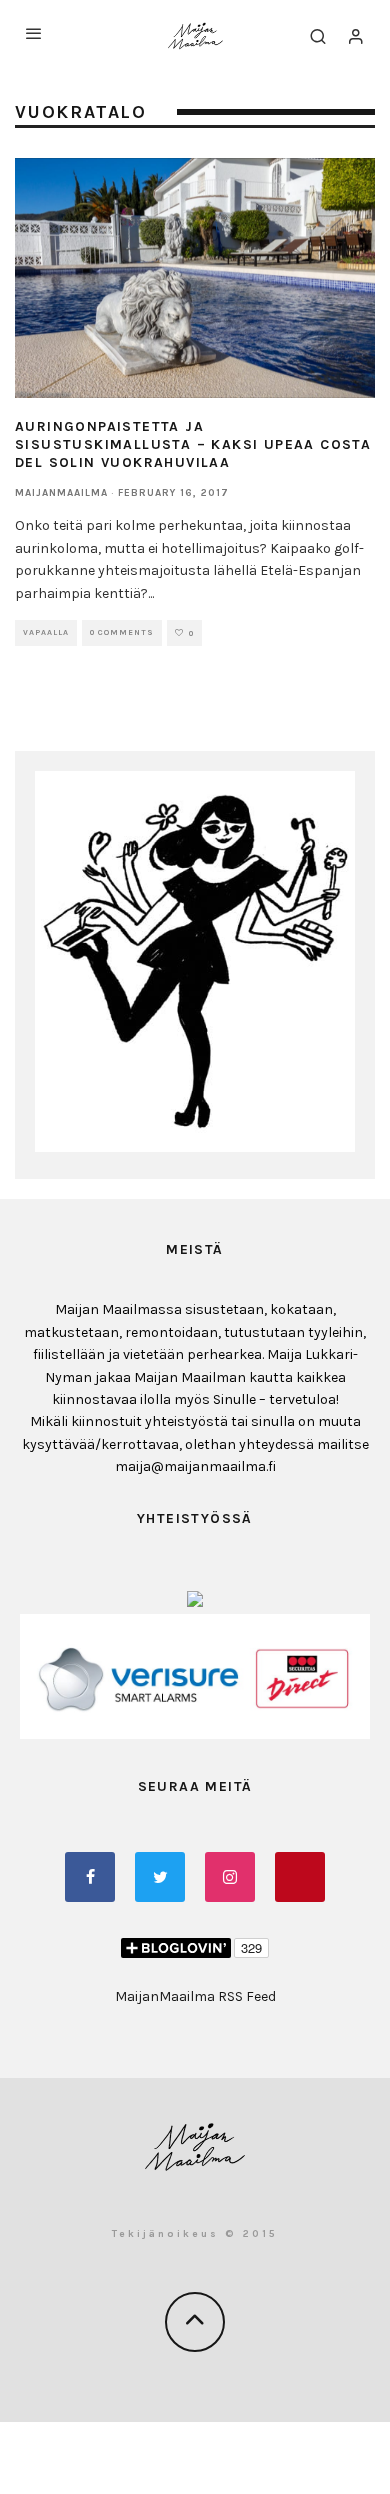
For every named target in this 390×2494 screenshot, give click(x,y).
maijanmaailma (61, 493)
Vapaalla (46, 632)
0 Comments (122, 632)
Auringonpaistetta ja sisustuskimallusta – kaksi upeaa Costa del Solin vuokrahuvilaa (193, 444)
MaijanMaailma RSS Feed (195, 1996)
